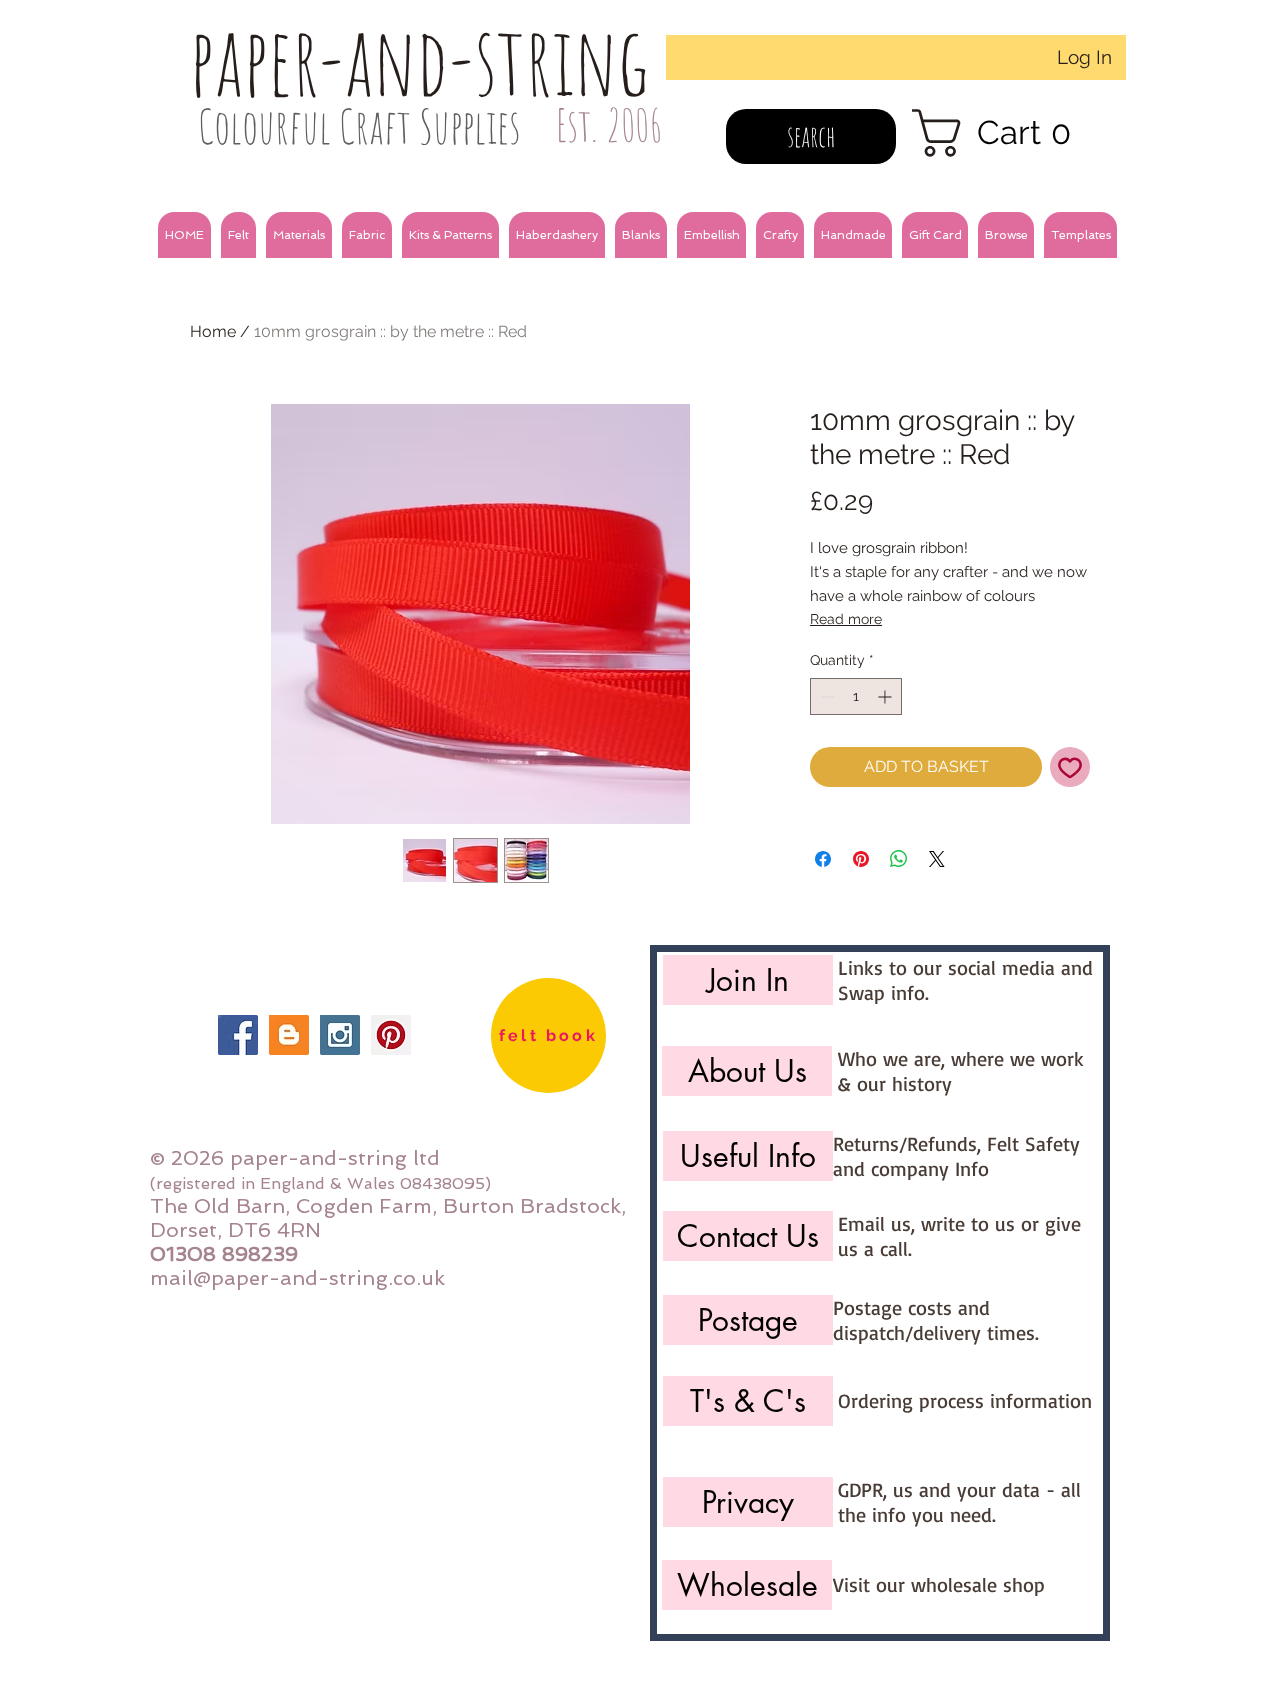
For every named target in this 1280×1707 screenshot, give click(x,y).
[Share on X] (937, 859)
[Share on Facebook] (823, 859)
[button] (238, 235)
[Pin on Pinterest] (861, 859)
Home (213, 331)
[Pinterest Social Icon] (391, 1035)
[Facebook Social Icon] (238, 1035)
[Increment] (886, 696)
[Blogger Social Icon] (289, 1035)
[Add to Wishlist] (1070, 767)
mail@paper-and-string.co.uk (297, 1278)
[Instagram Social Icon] (340, 1035)
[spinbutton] (856, 696)
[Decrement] (825, 696)
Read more (846, 619)
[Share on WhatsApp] (899, 859)
